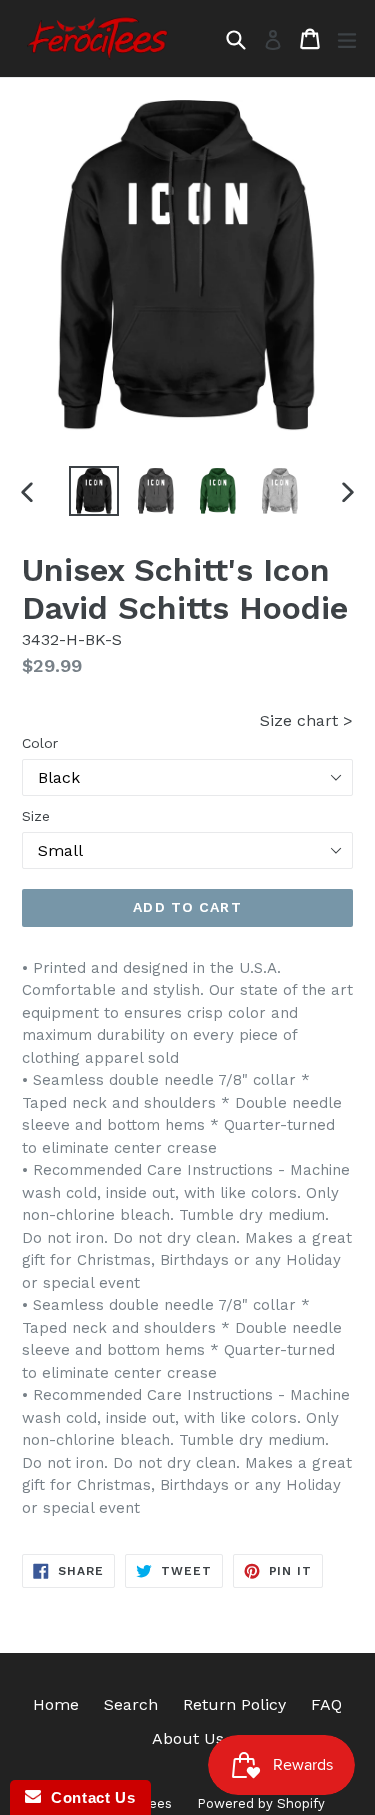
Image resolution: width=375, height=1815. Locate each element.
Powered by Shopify (261, 1803)
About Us (188, 1738)
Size (36, 816)
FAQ (326, 1704)
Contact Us (88, 1797)
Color (40, 743)
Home (56, 1704)
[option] (94, 491)
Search (131, 1704)
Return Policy (234, 1704)
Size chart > (306, 720)
